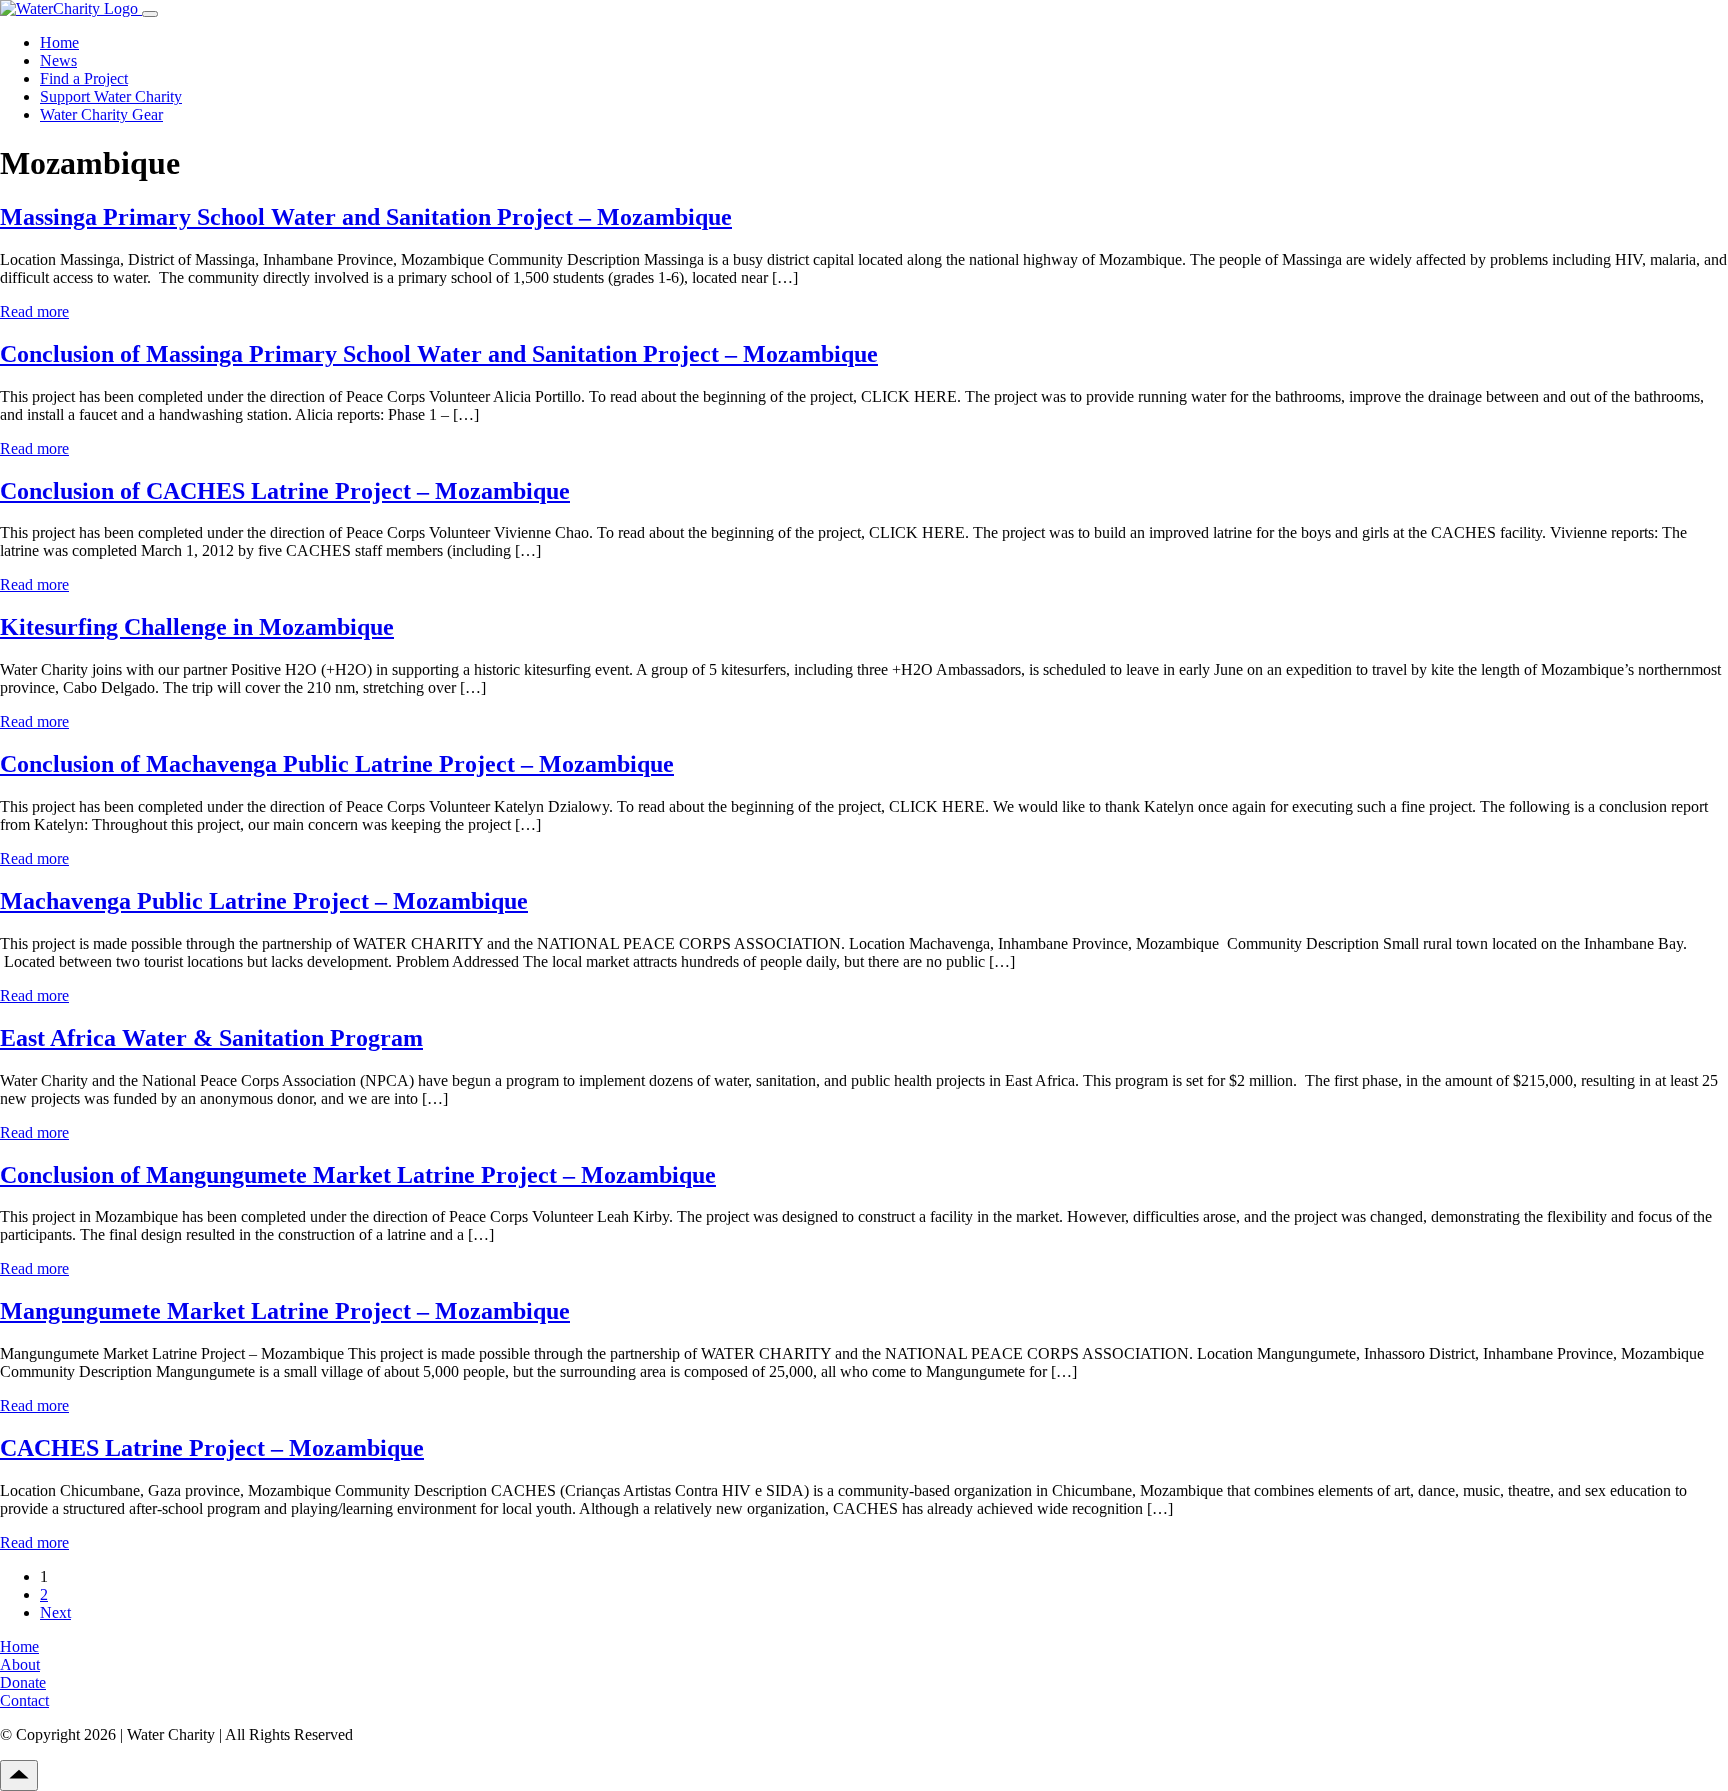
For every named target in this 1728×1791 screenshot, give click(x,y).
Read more (34, 311)
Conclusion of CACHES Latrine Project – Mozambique (285, 491)
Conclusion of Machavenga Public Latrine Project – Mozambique (337, 764)
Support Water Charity (111, 96)
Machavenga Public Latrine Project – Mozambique (264, 901)
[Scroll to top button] (19, 1775)
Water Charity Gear (101, 114)
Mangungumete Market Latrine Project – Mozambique (285, 1311)
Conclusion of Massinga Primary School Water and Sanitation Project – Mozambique (439, 354)
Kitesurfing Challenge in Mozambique (197, 627)
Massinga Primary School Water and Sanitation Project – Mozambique (366, 217)
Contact (24, 1700)
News (58, 60)
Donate (23, 1682)
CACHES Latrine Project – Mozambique (212, 1448)
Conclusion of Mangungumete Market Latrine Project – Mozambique (358, 1175)
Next (55, 1612)
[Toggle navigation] (150, 14)
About (20, 1664)
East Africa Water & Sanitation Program (211, 1038)
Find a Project (84, 78)
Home (59, 42)
